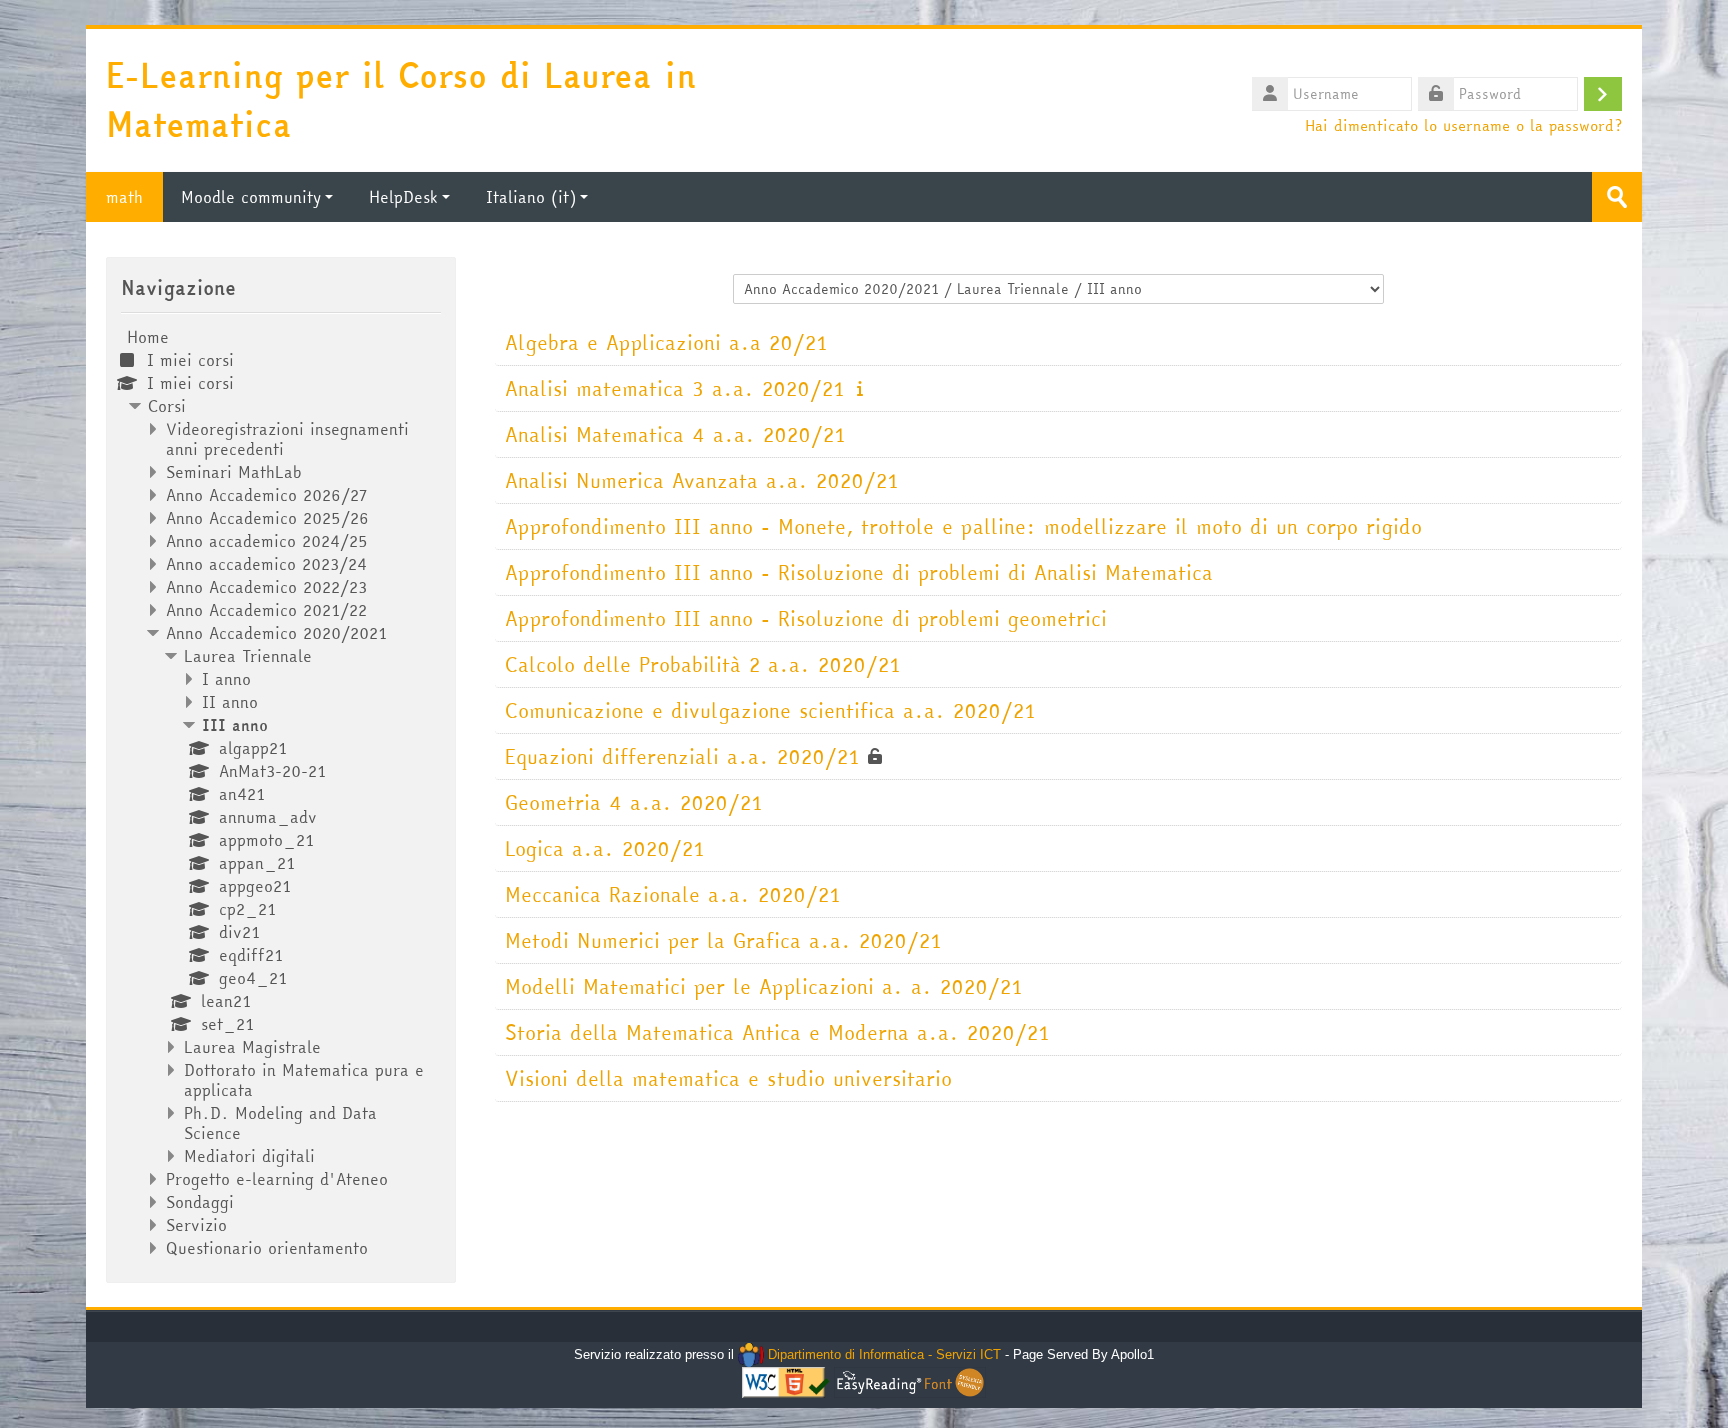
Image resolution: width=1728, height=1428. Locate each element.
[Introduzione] (860, 388)
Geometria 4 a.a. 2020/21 (634, 802)
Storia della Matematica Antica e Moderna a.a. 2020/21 (777, 1032)
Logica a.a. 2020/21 (605, 848)
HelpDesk (403, 197)
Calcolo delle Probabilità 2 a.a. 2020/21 (703, 664)
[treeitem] (281, 792)
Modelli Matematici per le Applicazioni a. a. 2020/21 (764, 986)
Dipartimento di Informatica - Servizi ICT (882, 1354)
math (124, 197)
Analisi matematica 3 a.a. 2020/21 (675, 388)
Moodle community (251, 197)
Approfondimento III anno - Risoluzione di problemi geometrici (806, 618)
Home (148, 337)
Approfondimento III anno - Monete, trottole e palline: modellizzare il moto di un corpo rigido (963, 526)
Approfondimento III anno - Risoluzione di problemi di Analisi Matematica (859, 572)
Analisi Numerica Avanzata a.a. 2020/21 (702, 480)
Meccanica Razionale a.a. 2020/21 (673, 894)
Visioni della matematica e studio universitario (728, 1078)
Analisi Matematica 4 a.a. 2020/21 (675, 434)
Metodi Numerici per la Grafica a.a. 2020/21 (723, 940)
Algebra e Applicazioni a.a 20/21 (666, 342)
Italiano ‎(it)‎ (531, 197)
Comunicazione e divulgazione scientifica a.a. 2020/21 (770, 710)
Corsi (167, 406)
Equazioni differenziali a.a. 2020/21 (682, 756)
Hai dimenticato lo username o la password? (1463, 125)
